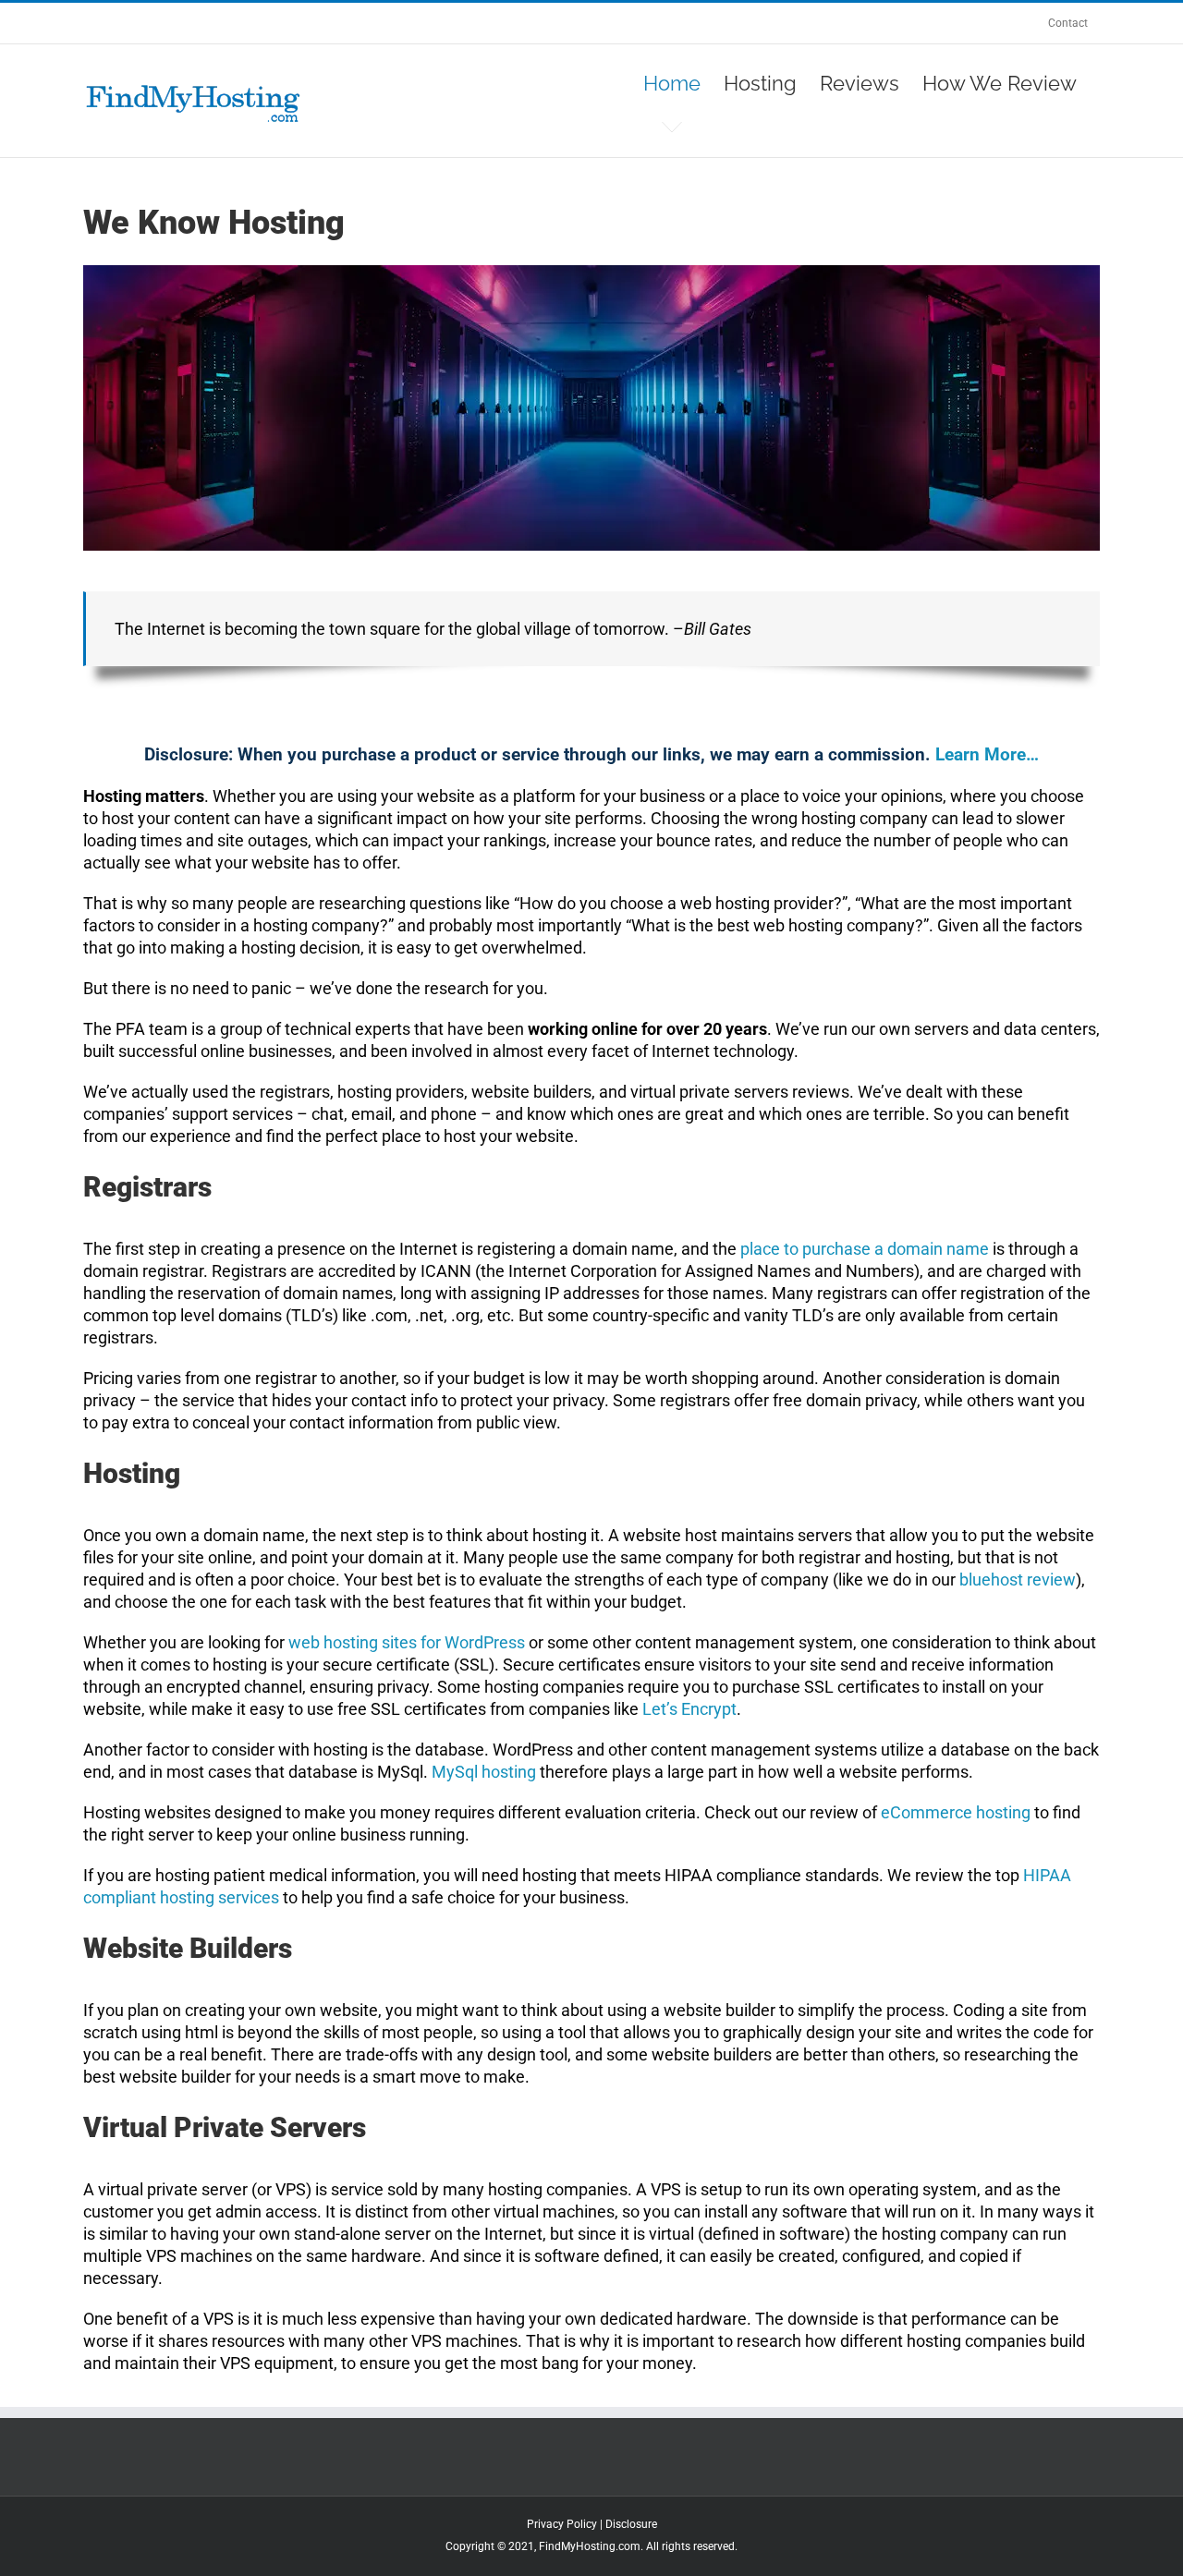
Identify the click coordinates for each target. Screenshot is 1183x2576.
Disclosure (631, 2524)
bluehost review (1018, 1580)
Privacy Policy (562, 2524)
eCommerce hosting (956, 1812)
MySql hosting (484, 1772)
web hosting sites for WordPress (407, 1642)
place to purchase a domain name (865, 1249)
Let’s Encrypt (689, 1709)
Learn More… (987, 754)
